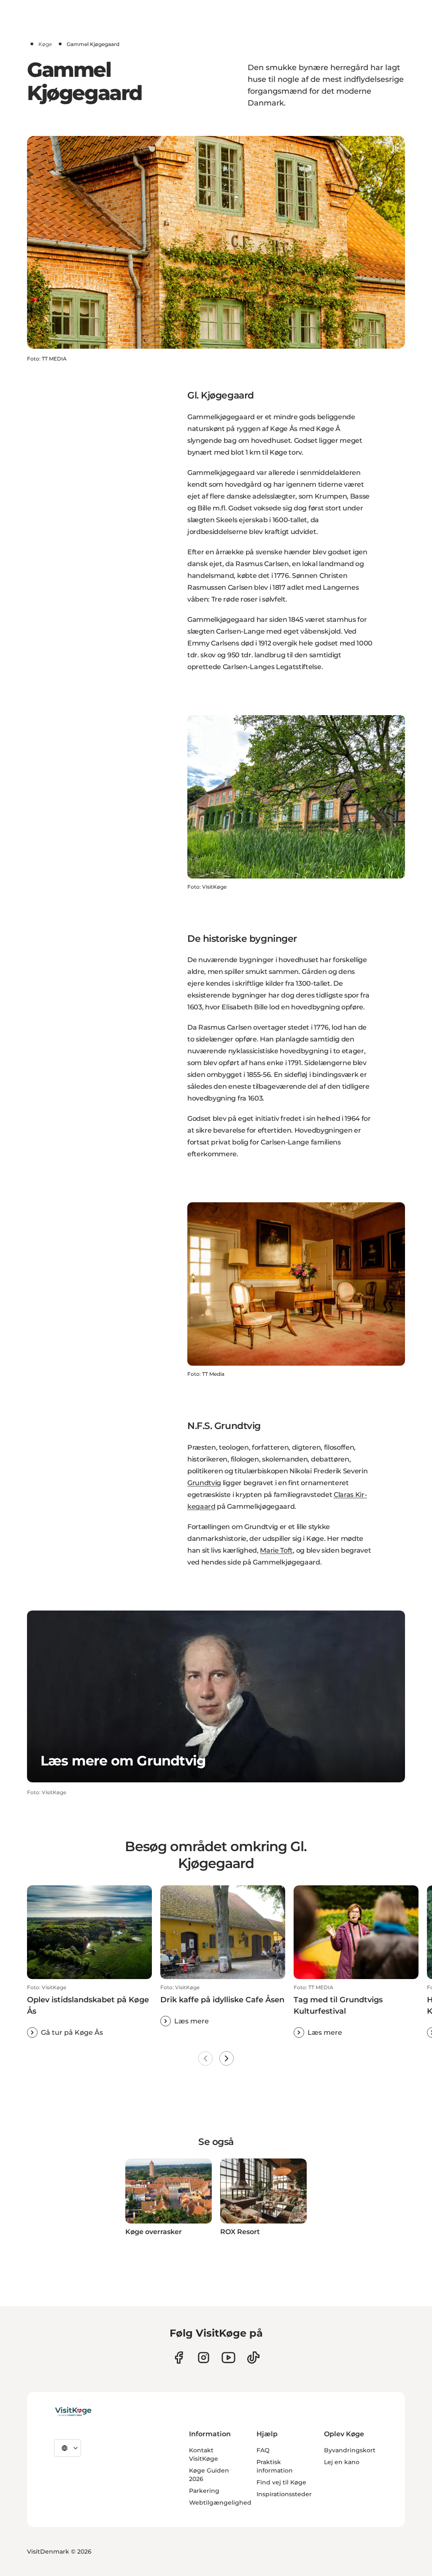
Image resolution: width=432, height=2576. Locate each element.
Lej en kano (342, 2462)
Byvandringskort (350, 2450)
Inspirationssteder (284, 2494)
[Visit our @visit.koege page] (253, 2358)
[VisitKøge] (73, 2412)
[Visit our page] (179, 2358)
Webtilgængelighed (220, 2503)
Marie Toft (276, 1550)
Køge (45, 44)
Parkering (204, 2491)
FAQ (263, 2450)
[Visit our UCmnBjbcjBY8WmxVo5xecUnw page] (228, 2358)
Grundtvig (204, 1483)
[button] (89, 2011)
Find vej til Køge (281, 2482)
